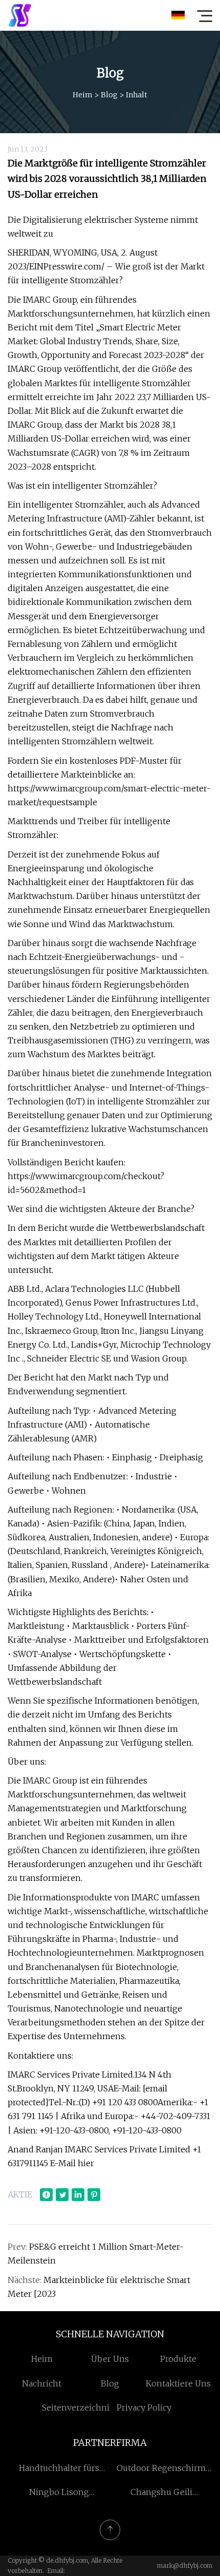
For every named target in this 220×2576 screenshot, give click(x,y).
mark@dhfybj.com (185, 2565)
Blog (109, 95)
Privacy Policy (144, 2407)
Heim (83, 95)
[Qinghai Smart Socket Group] (20, 15)
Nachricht (42, 2383)
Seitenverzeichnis (78, 2407)
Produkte (178, 2359)
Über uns (110, 2359)
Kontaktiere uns (178, 2383)
